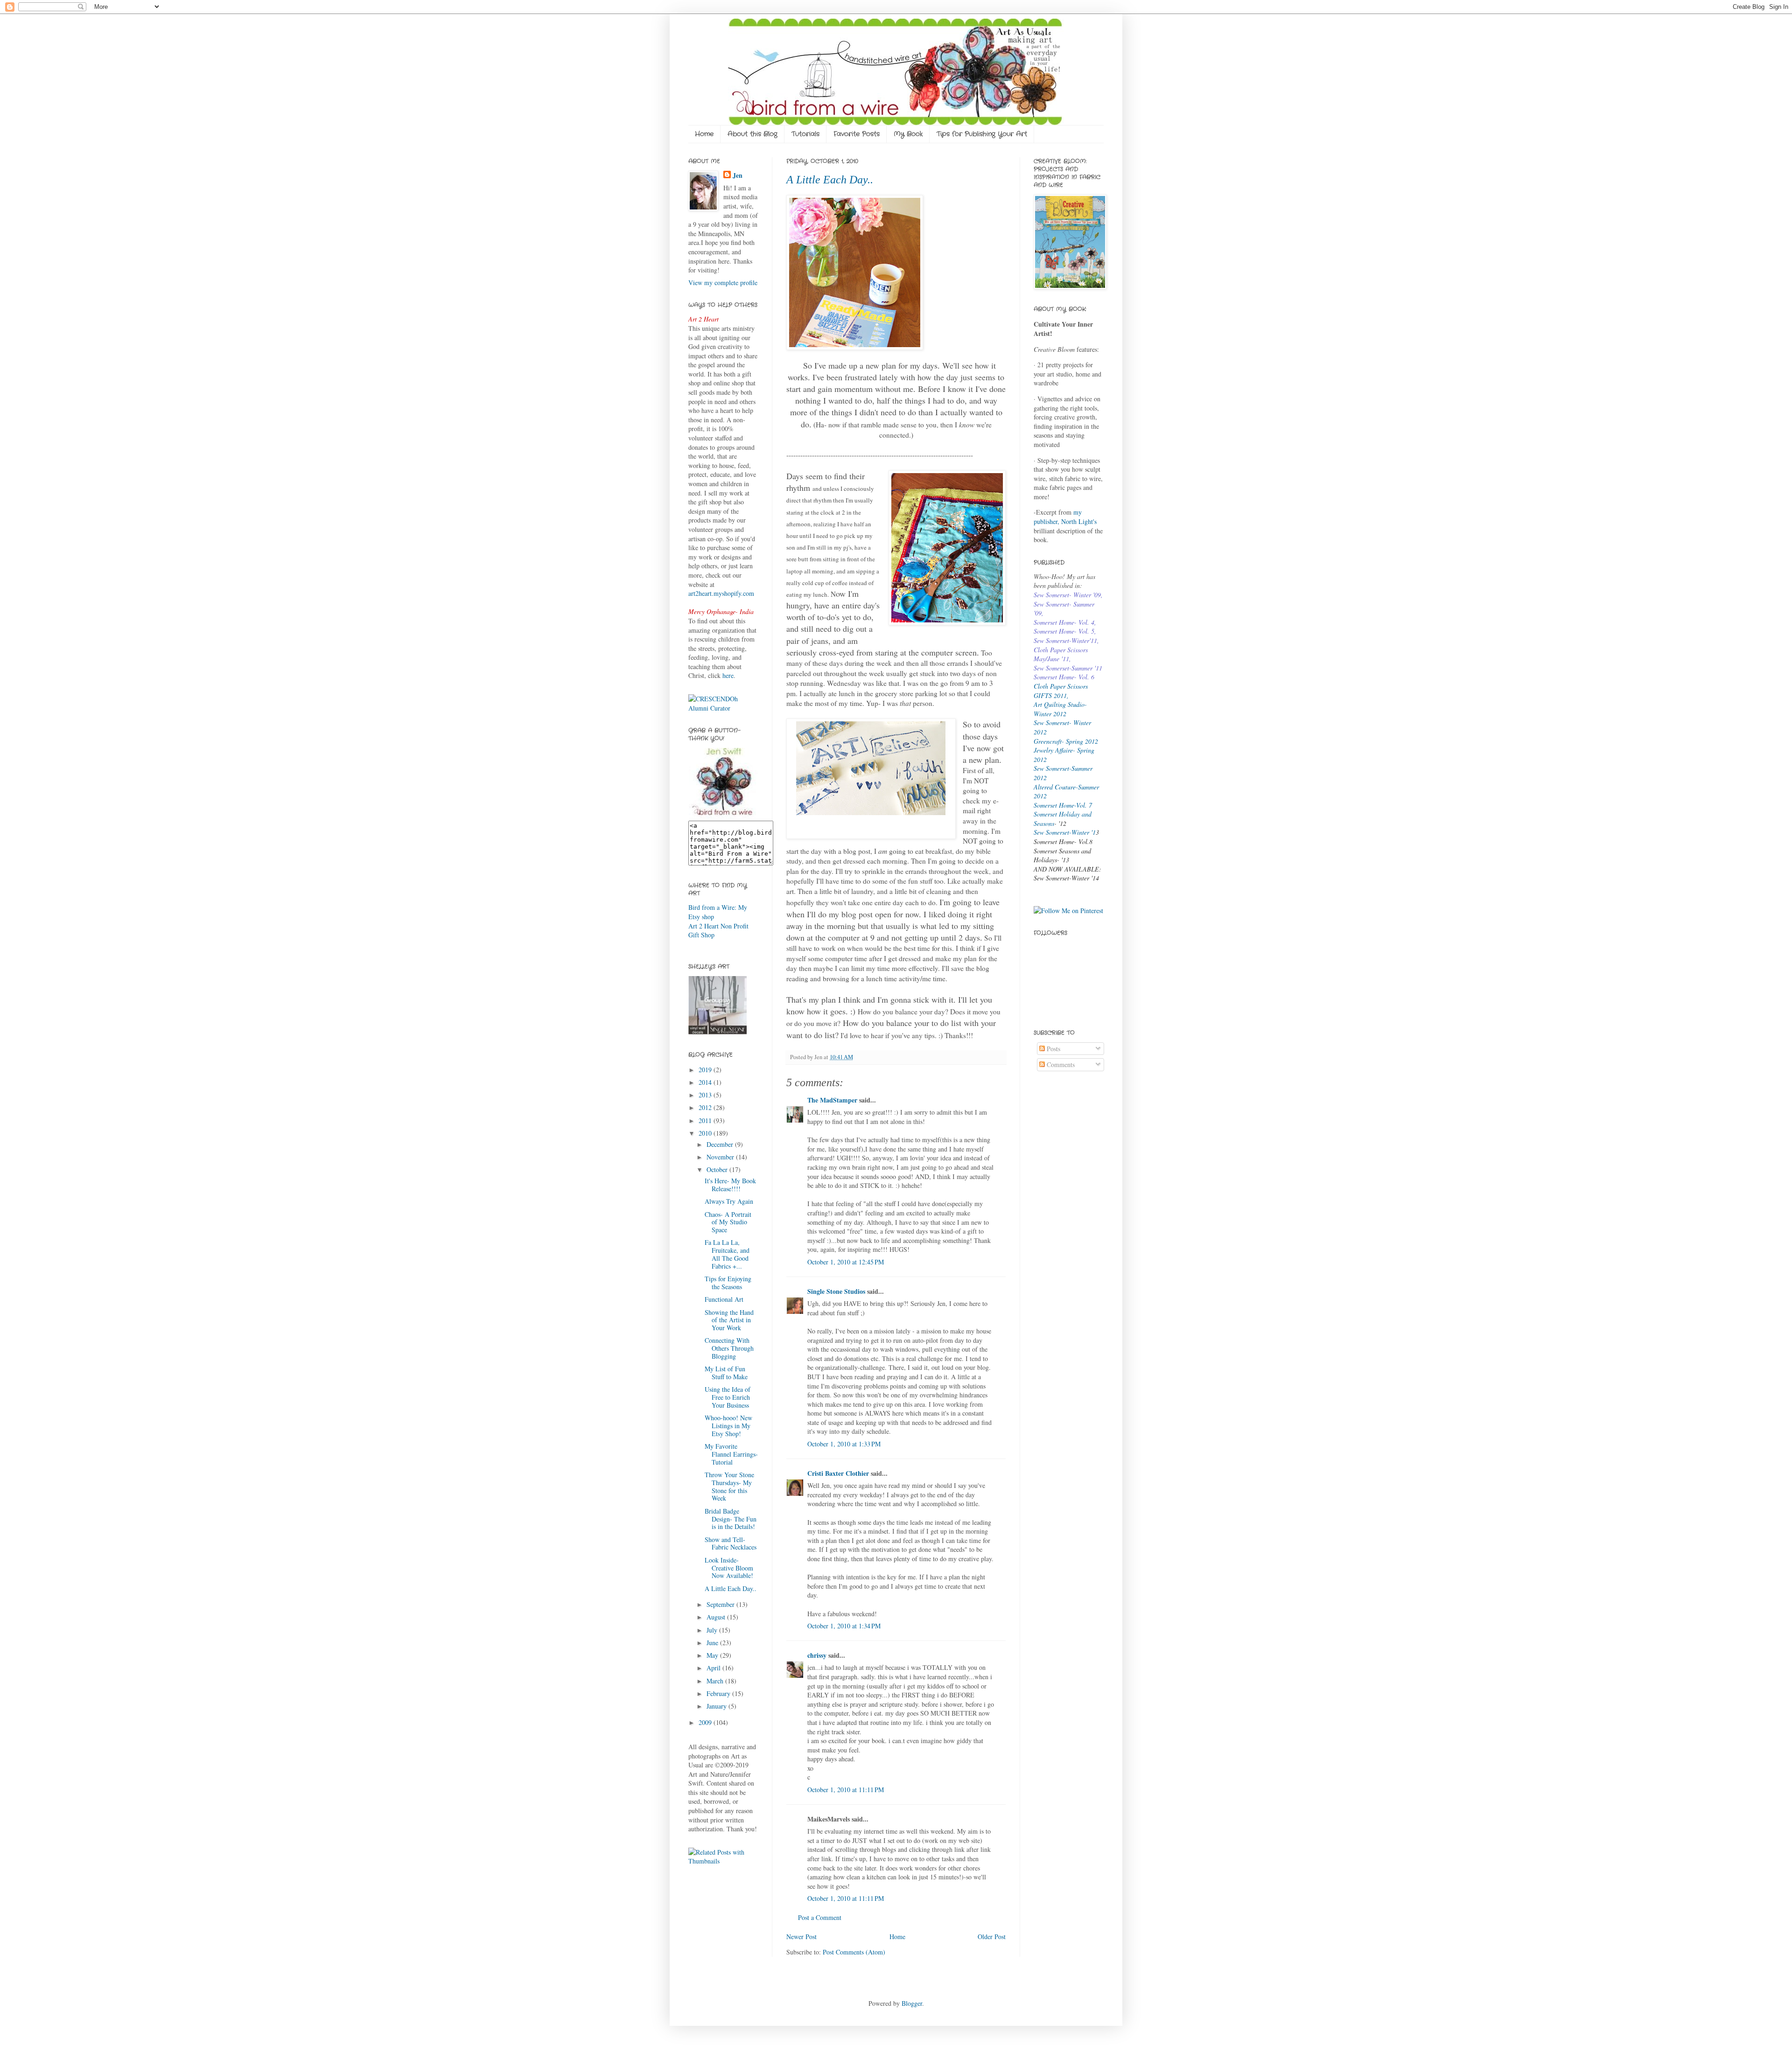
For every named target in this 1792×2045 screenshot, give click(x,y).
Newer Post (801, 1937)
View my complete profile (723, 283)
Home (704, 134)
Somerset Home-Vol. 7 (1063, 805)
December (721, 1144)
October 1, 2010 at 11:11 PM (846, 1790)
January (717, 1706)
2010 (706, 1133)
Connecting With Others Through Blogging (729, 1348)
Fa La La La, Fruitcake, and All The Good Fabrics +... (727, 1254)
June (713, 1643)
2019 (706, 1070)
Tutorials (805, 134)
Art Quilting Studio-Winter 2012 (1060, 709)
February (719, 1693)
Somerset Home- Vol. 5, (1065, 631)
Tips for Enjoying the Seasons (728, 1283)
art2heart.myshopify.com (721, 593)
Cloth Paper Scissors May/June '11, (1061, 654)
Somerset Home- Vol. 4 (1064, 622)
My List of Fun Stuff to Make (726, 1373)
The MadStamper (832, 1100)
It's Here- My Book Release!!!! (730, 1185)
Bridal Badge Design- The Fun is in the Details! (731, 1519)
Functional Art (724, 1299)
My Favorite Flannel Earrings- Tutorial (731, 1454)
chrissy (817, 1655)
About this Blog (752, 134)
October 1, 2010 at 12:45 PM (846, 1262)
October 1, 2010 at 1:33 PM (844, 1444)
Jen (738, 175)
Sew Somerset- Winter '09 (1067, 595)
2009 (706, 1722)
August (717, 1617)
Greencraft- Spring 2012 (1066, 741)
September (721, 1604)
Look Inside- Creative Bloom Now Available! (729, 1568)
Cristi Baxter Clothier (838, 1473)
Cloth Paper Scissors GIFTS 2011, (1061, 691)
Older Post (992, 1937)
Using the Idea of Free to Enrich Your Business (728, 1397)
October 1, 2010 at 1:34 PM (844, 1626)
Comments (1060, 1064)
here (728, 675)
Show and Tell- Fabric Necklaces (731, 1543)
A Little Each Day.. (830, 180)
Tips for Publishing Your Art (982, 134)
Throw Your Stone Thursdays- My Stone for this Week (729, 1486)
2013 (706, 1095)
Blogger (912, 2003)
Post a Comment (820, 1917)
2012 (706, 1107)
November (721, 1157)
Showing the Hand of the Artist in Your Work (729, 1320)
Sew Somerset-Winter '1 (1065, 832)
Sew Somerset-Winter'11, (1066, 640)
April (714, 1668)
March (716, 1681)
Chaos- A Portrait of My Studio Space (728, 1222)
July (713, 1630)
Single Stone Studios (836, 1291)
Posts (1053, 1049)
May (713, 1655)
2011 (706, 1120)
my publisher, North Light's (1065, 517)
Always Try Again (729, 1201)
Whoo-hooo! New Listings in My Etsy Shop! (728, 1426)
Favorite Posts (857, 134)
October (718, 1169)
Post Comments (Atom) (854, 1952)
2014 (706, 1082)
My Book (908, 134)
